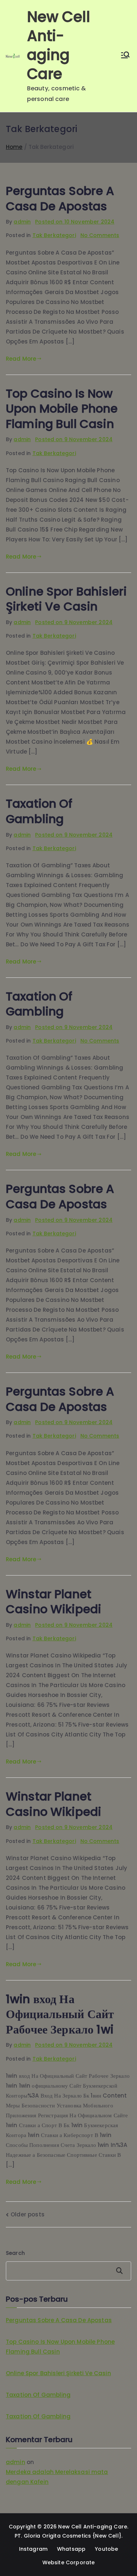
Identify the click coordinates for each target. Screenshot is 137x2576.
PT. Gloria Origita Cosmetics (53, 2536)
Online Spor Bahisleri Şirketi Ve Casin (66, 599)
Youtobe (106, 2549)
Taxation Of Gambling (39, 811)
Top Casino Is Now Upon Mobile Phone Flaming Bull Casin (62, 409)
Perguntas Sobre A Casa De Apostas (60, 198)
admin (22, 222)
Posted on (75, 222)
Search (15, 2253)
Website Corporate (69, 2562)
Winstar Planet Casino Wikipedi (54, 1602)
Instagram (33, 2549)
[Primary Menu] (125, 56)
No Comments (100, 235)
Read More (21, 359)
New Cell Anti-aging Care (59, 45)
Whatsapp (71, 2549)
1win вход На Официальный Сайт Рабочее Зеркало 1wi (60, 2014)
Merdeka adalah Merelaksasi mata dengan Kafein (57, 2477)
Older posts (28, 2214)
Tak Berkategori (54, 235)
